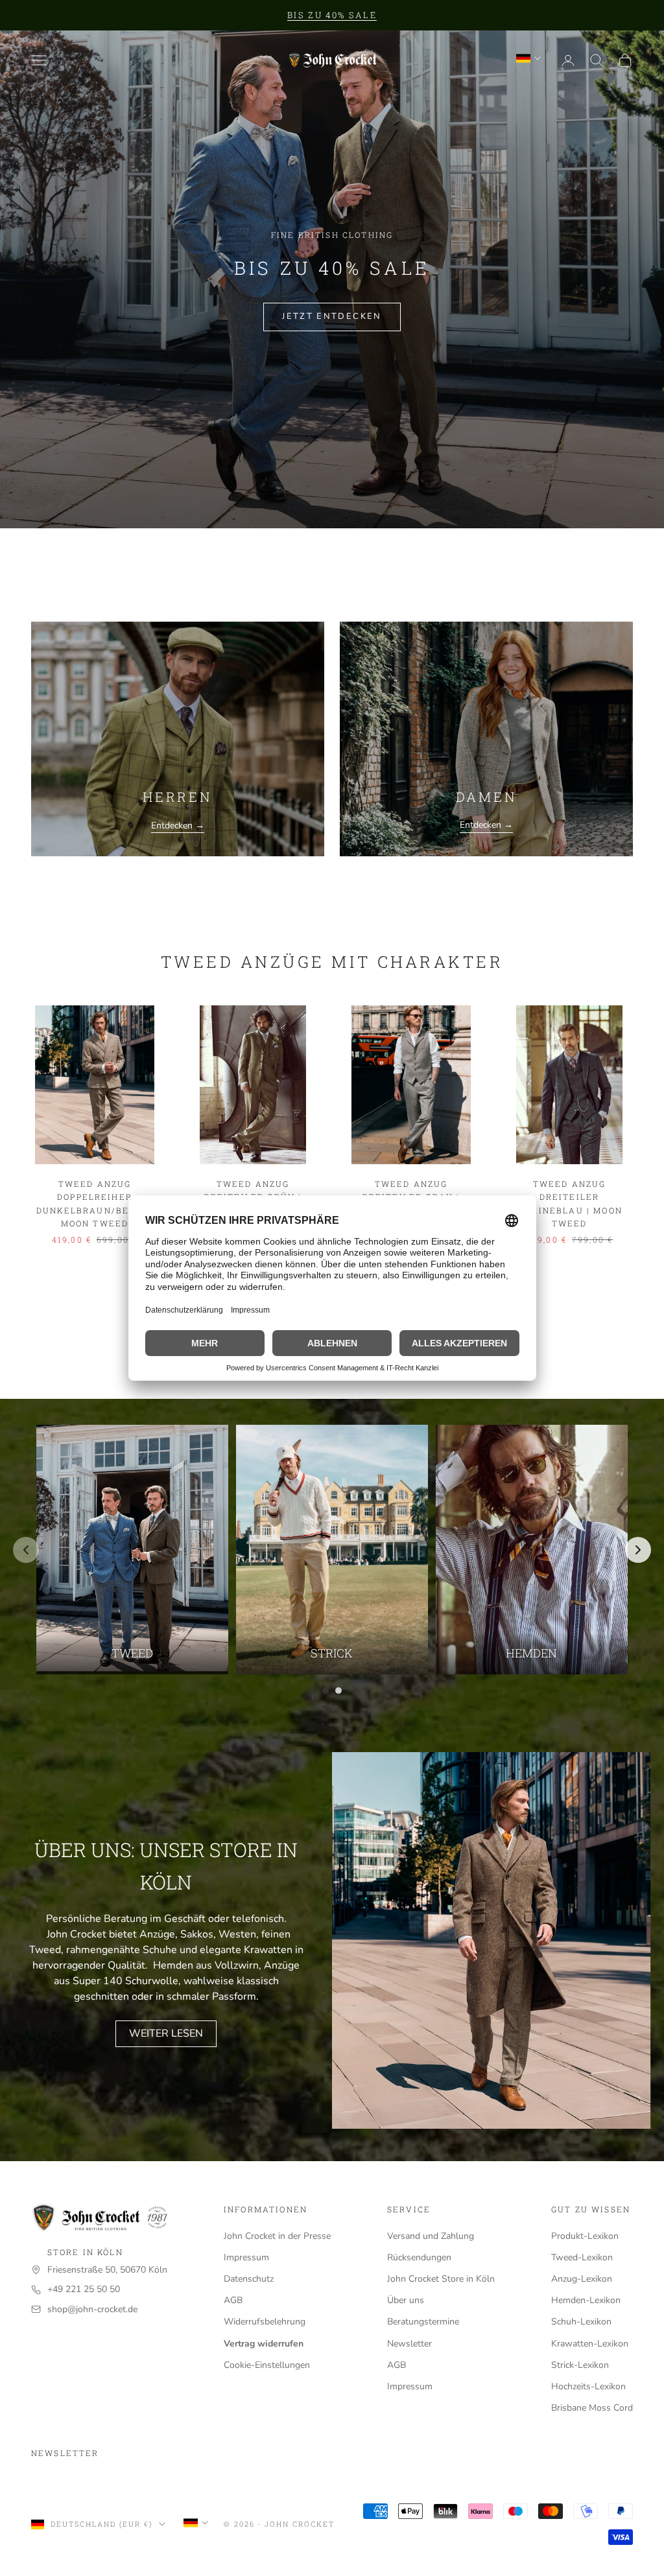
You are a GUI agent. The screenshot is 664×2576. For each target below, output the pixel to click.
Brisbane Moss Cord (592, 2408)
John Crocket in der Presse (277, 2236)
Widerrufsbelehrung (265, 2322)
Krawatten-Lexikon (590, 2344)
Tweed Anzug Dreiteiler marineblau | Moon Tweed (569, 1203)
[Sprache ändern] (528, 58)
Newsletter (409, 2344)
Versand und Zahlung (431, 2236)
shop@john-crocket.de (92, 2309)
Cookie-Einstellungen (267, 2365)
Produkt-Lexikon (585, 2236)
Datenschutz (249, 2279)
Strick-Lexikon (580, 2365)
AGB (233, 2300)
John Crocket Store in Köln (441, 2279)
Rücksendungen (419, 2257)
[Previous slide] (26, 1550)
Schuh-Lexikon (581, 2322)
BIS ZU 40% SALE (332, 15)
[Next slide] (638, 1550)
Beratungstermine (423, 2322)
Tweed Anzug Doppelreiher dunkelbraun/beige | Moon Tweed (95, 1203)
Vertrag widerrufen (264, 2344)
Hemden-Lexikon (586, 2300)
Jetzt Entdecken (332, 316)
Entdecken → (178, 825)
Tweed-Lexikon (582, 2257)
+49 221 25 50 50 (84, 2289)
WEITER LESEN (166, 2033)
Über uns (406, 2300)
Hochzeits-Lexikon (588, 2386)
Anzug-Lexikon (582, 2279)
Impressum (246, 2257)
